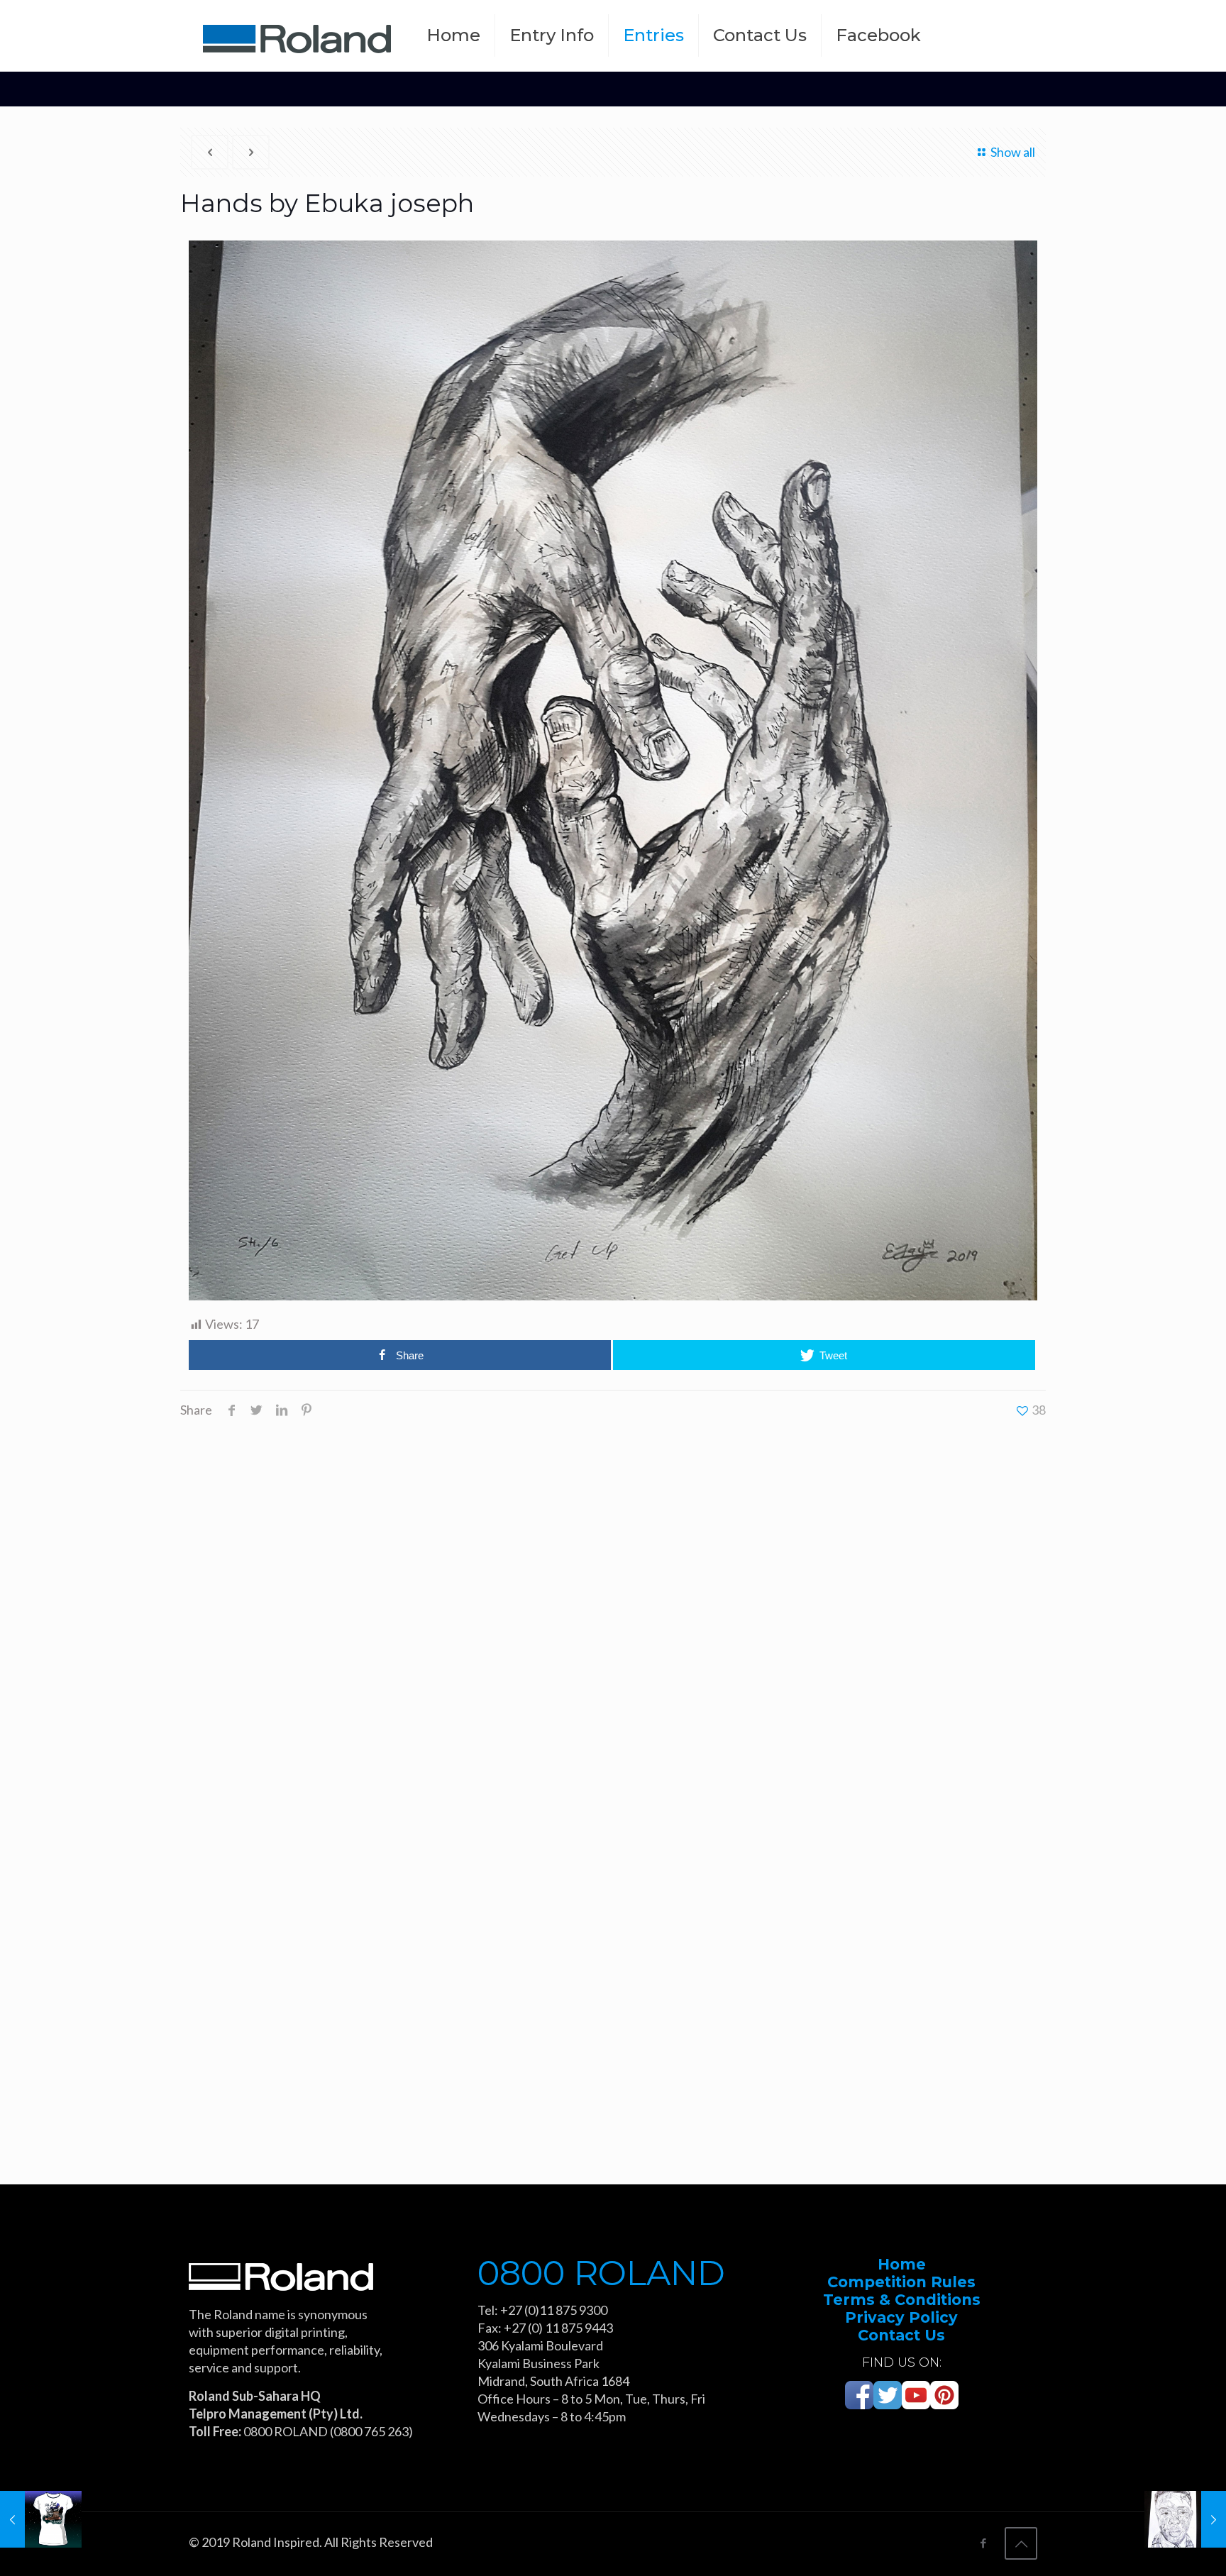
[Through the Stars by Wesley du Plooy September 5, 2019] (41, 2519)
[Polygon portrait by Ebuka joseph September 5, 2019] (1185, 2519)
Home (902, 2264)
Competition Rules (901, 2282)
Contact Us (901, 2335)
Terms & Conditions (902, 2300)
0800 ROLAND (601, 2273)
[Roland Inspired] (297, 35)
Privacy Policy (901, 2317)
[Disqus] (613, 1607)
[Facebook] (983, 2543)
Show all (1013, 152)
